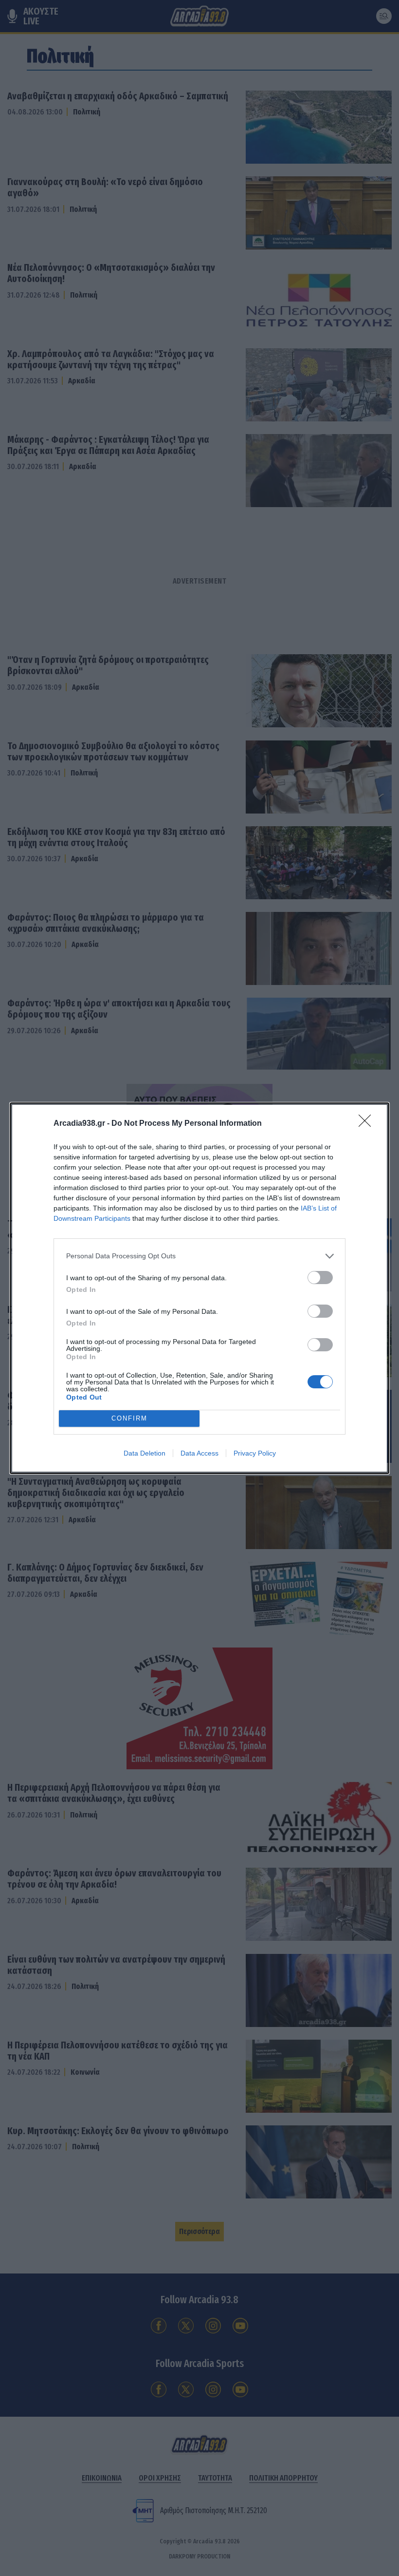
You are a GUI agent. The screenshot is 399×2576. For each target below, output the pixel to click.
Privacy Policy (255, 1453)
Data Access (199, 1453)
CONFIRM (129, 1418)
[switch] (320, 1278)
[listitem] (199, 1256)
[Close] (368, 1124)
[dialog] (199, 1288)
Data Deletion (145, 1453)
